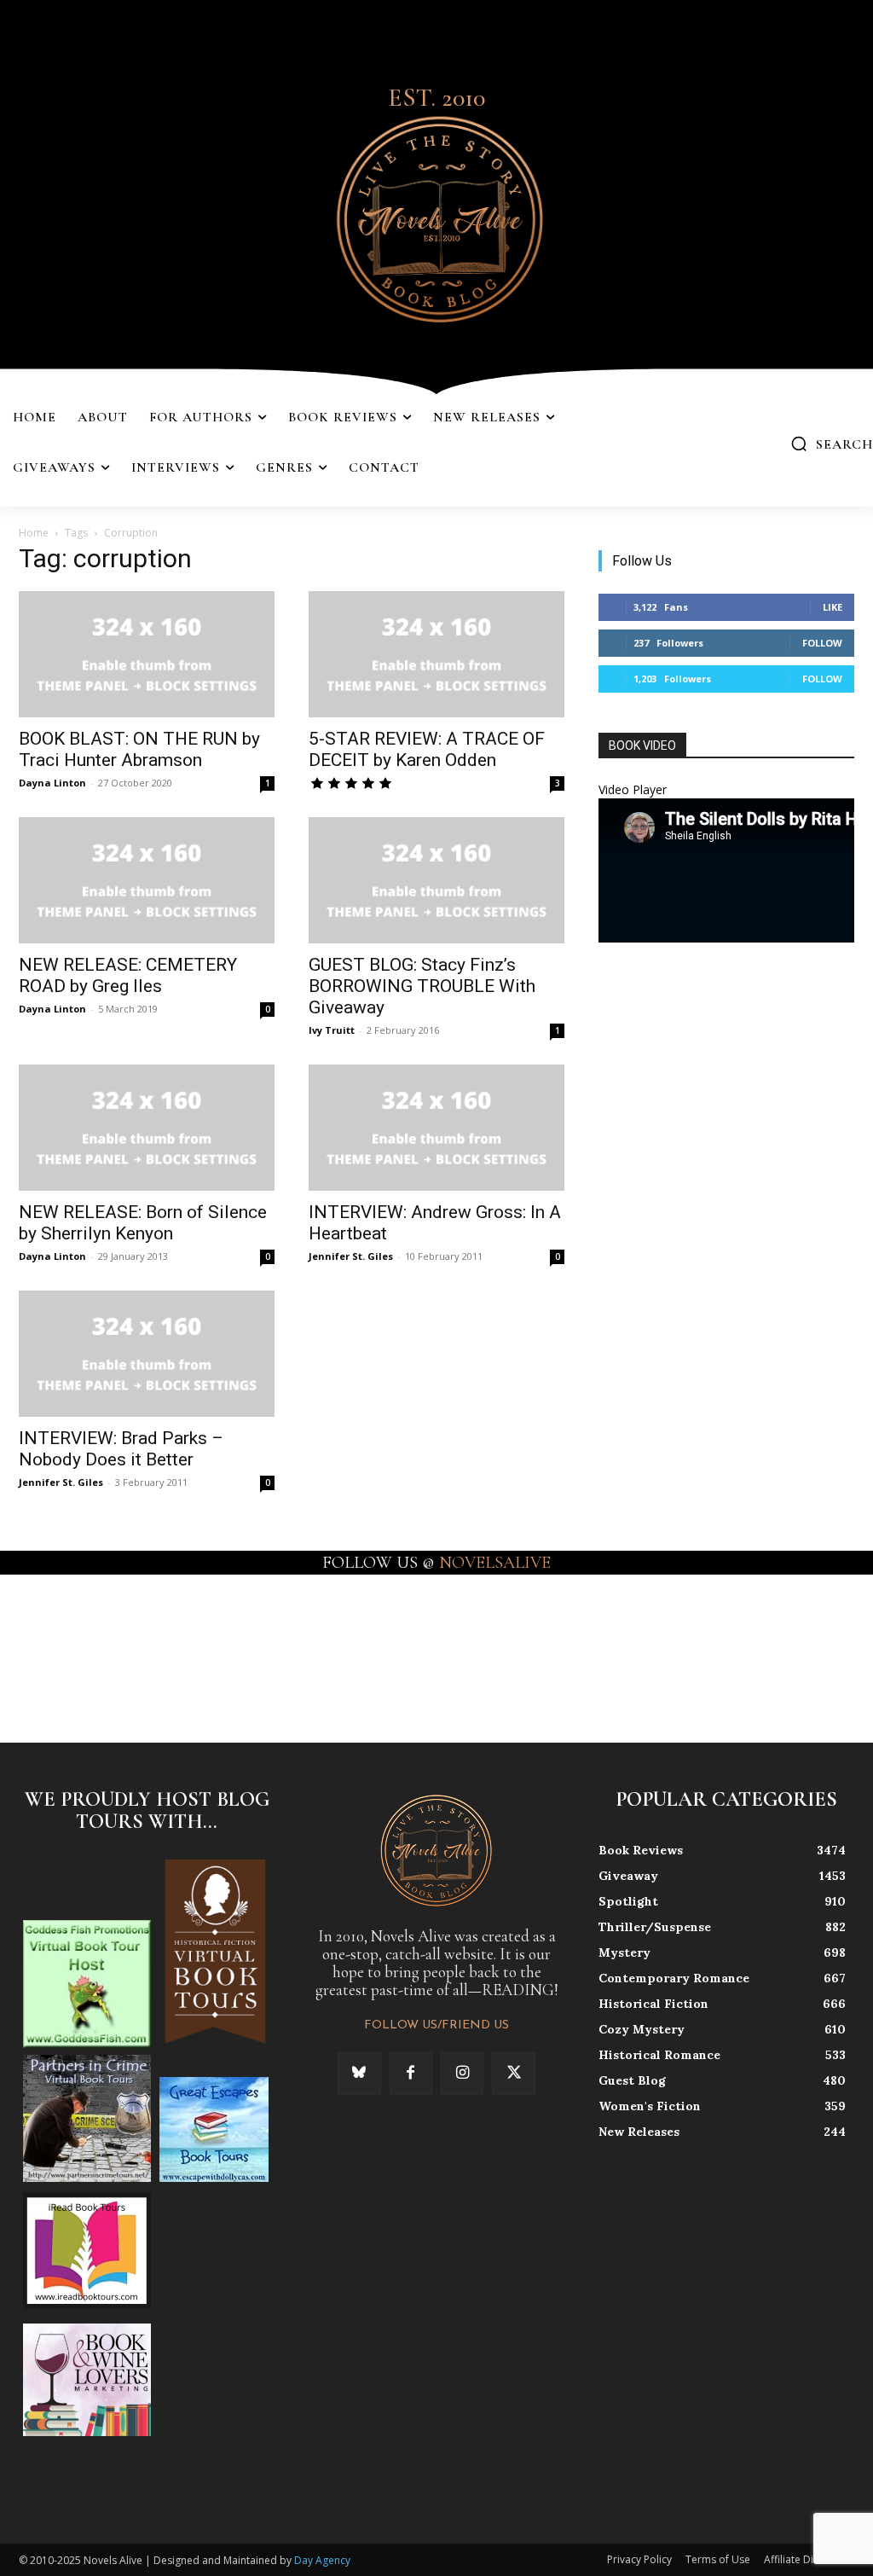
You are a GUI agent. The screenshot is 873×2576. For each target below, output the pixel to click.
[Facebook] (411, 2074)
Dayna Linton (52, 783)
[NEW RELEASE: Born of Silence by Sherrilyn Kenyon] (147, 1128)
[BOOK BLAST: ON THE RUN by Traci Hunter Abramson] (147, 654)
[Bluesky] (359, 2074)
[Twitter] (513, 2074)
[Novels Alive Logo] (436, 216)
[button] (832, 444)
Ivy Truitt (332, 1030)
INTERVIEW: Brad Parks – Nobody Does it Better (121, 1449)
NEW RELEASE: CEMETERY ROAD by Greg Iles (128, 975)
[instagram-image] (53, 1645)
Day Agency (322, 2560)
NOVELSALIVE (495, 1563)
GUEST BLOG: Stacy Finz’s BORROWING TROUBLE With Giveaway (422, 986)
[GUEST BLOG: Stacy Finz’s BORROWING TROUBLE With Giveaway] (436, 880)
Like (833, 607)
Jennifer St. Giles (351, 1256)
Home (34, 533)
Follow (822, 643)
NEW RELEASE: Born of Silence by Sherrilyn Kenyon (143, 1223)
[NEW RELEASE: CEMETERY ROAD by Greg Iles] (147, 880)
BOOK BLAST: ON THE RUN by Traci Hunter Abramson (139, 749)
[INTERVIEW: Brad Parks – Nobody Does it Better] (147, 1354)
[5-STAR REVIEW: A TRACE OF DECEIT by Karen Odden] (436, 654)
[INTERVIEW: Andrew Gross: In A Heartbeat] (436, 1128)
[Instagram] (462, 2074)
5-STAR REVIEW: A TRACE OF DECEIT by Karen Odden (427, 749)
